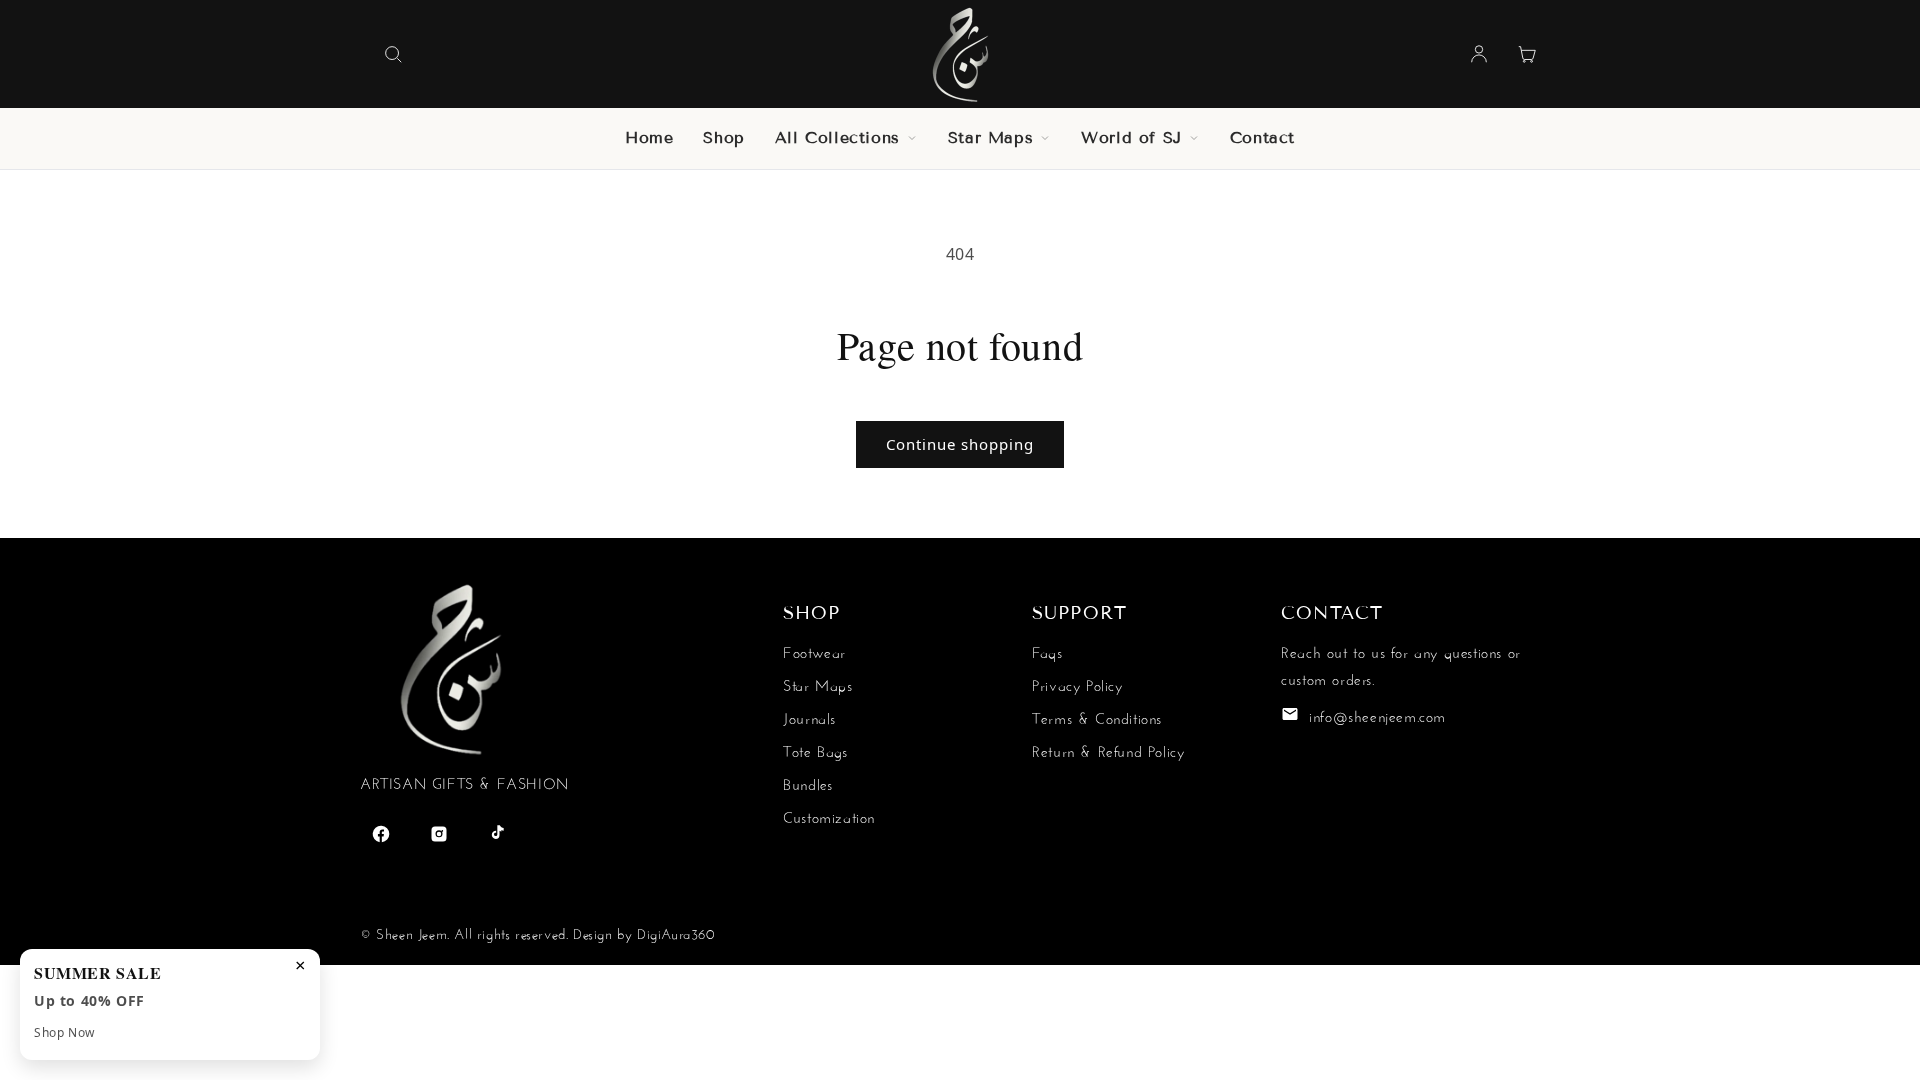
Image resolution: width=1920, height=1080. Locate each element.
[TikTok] (497, 834)
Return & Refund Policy (1108, 749)
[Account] (1479, 54)
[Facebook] (381, 834)
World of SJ (1131, 137)
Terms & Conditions (1097, 716)
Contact (1262, 137)
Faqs (1047, 650)
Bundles (807, 782)
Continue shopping (960, 444)
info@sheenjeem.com (1377, 714)
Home (649, 137)
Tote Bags (815, 749)
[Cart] (1527, 54)
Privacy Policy (1077, 683)
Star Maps (990, 137)
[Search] (393, 54)
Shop (723, 137)
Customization (829, 815)
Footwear (814, 650)
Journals (809, 716)
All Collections (837, 137)
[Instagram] (439, 834)
